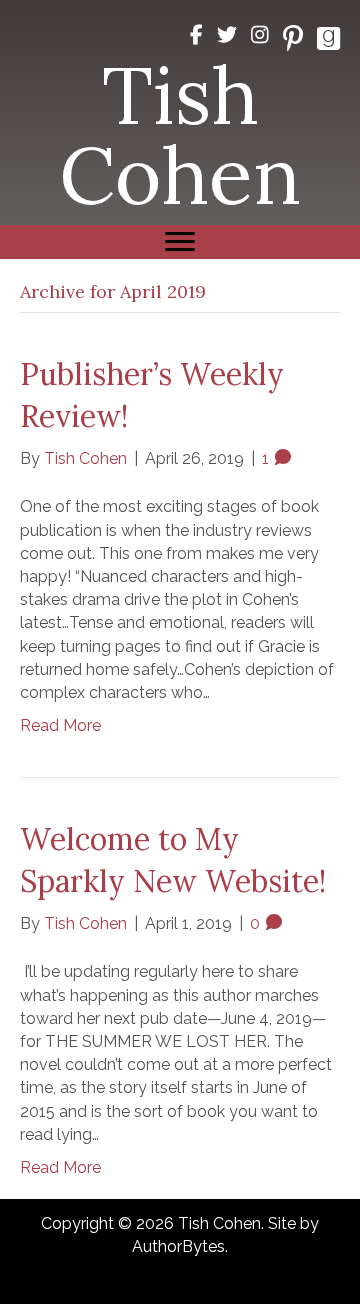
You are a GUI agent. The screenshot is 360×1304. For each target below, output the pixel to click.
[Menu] (180, 242)
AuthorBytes (178, 1246)
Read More (60, 725)
